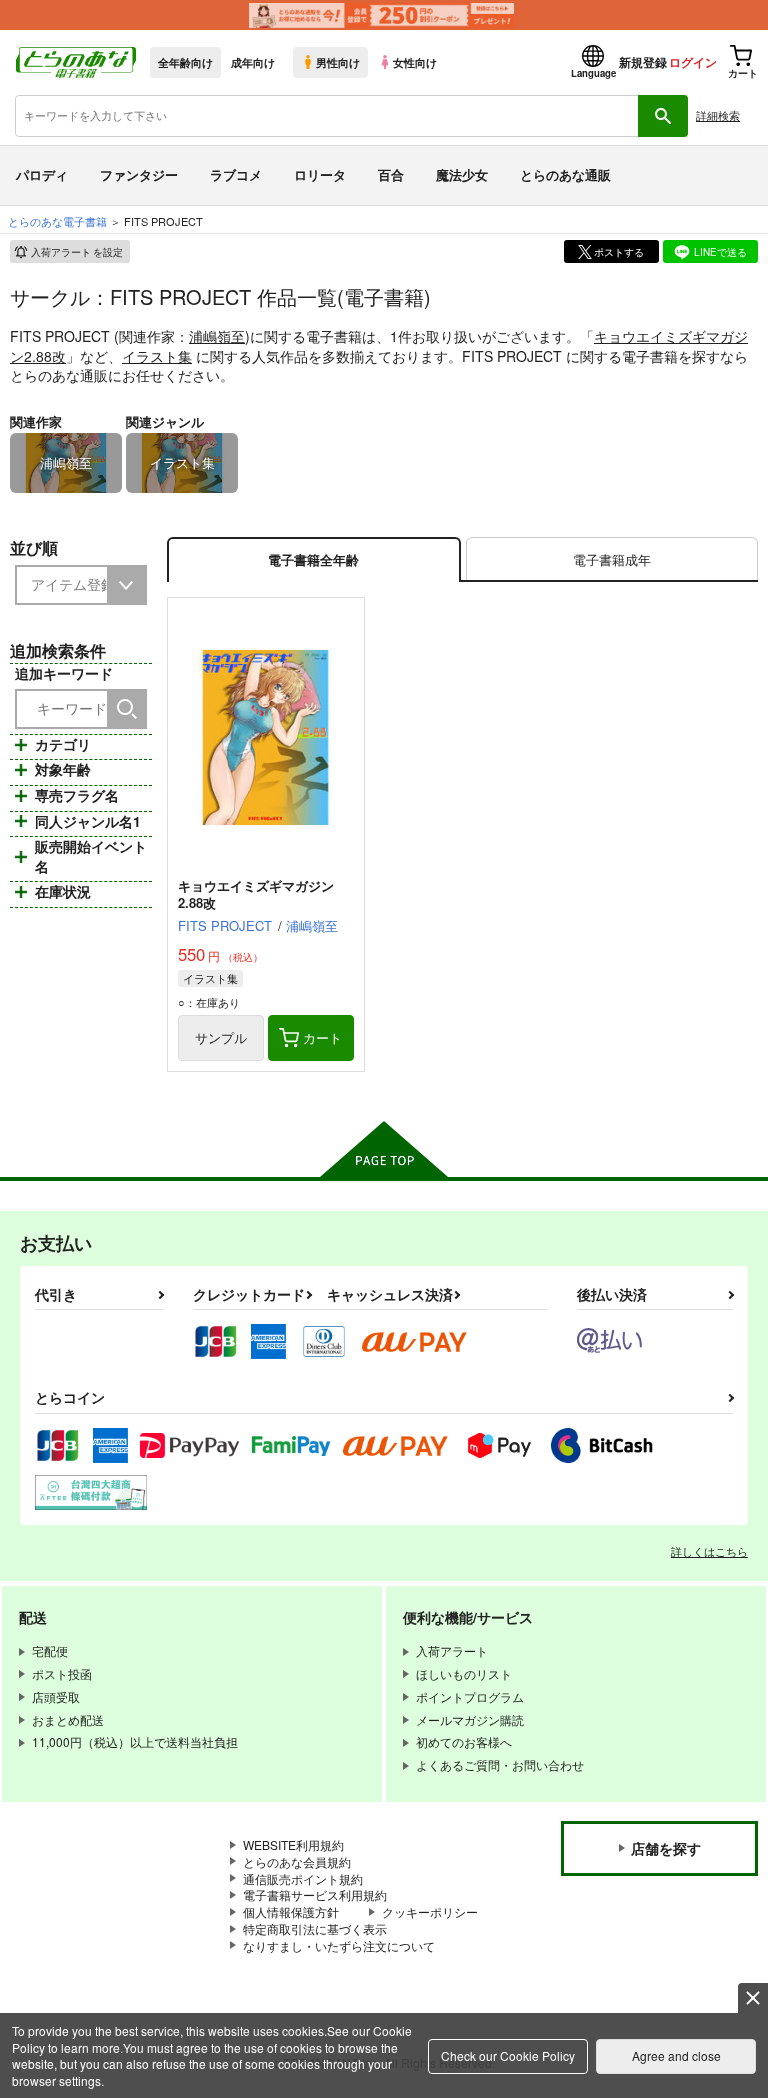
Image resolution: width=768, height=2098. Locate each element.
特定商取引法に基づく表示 (315, 1928)
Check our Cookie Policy (508, 2055)
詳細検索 (718, 115)
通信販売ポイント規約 (303, 1878)
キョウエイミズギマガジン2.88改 (256, 894)
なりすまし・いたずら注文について (339, 1945)
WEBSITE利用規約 (293, 1844)
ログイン (693, 62)
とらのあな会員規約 (297, 1861)
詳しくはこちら (709, 1551)
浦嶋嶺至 (217, 336)
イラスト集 (157, 356)
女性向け (415, 62)
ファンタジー (139, 174)
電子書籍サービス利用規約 (315, 1894)
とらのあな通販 (565, 174)
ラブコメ (236, 174)
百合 (391, 174)
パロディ (42, 174)
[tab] (612, 559)
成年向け (253, 62)
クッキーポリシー (430, 1911)
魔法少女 (462, 174)
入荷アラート (77, 252)
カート (322, 1037)
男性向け (338, 62)
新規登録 (643, 62)
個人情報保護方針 (291, 1911)
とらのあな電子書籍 (57, 221)
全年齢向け (185, 62)
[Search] (127, 709)
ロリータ (320, 174)
